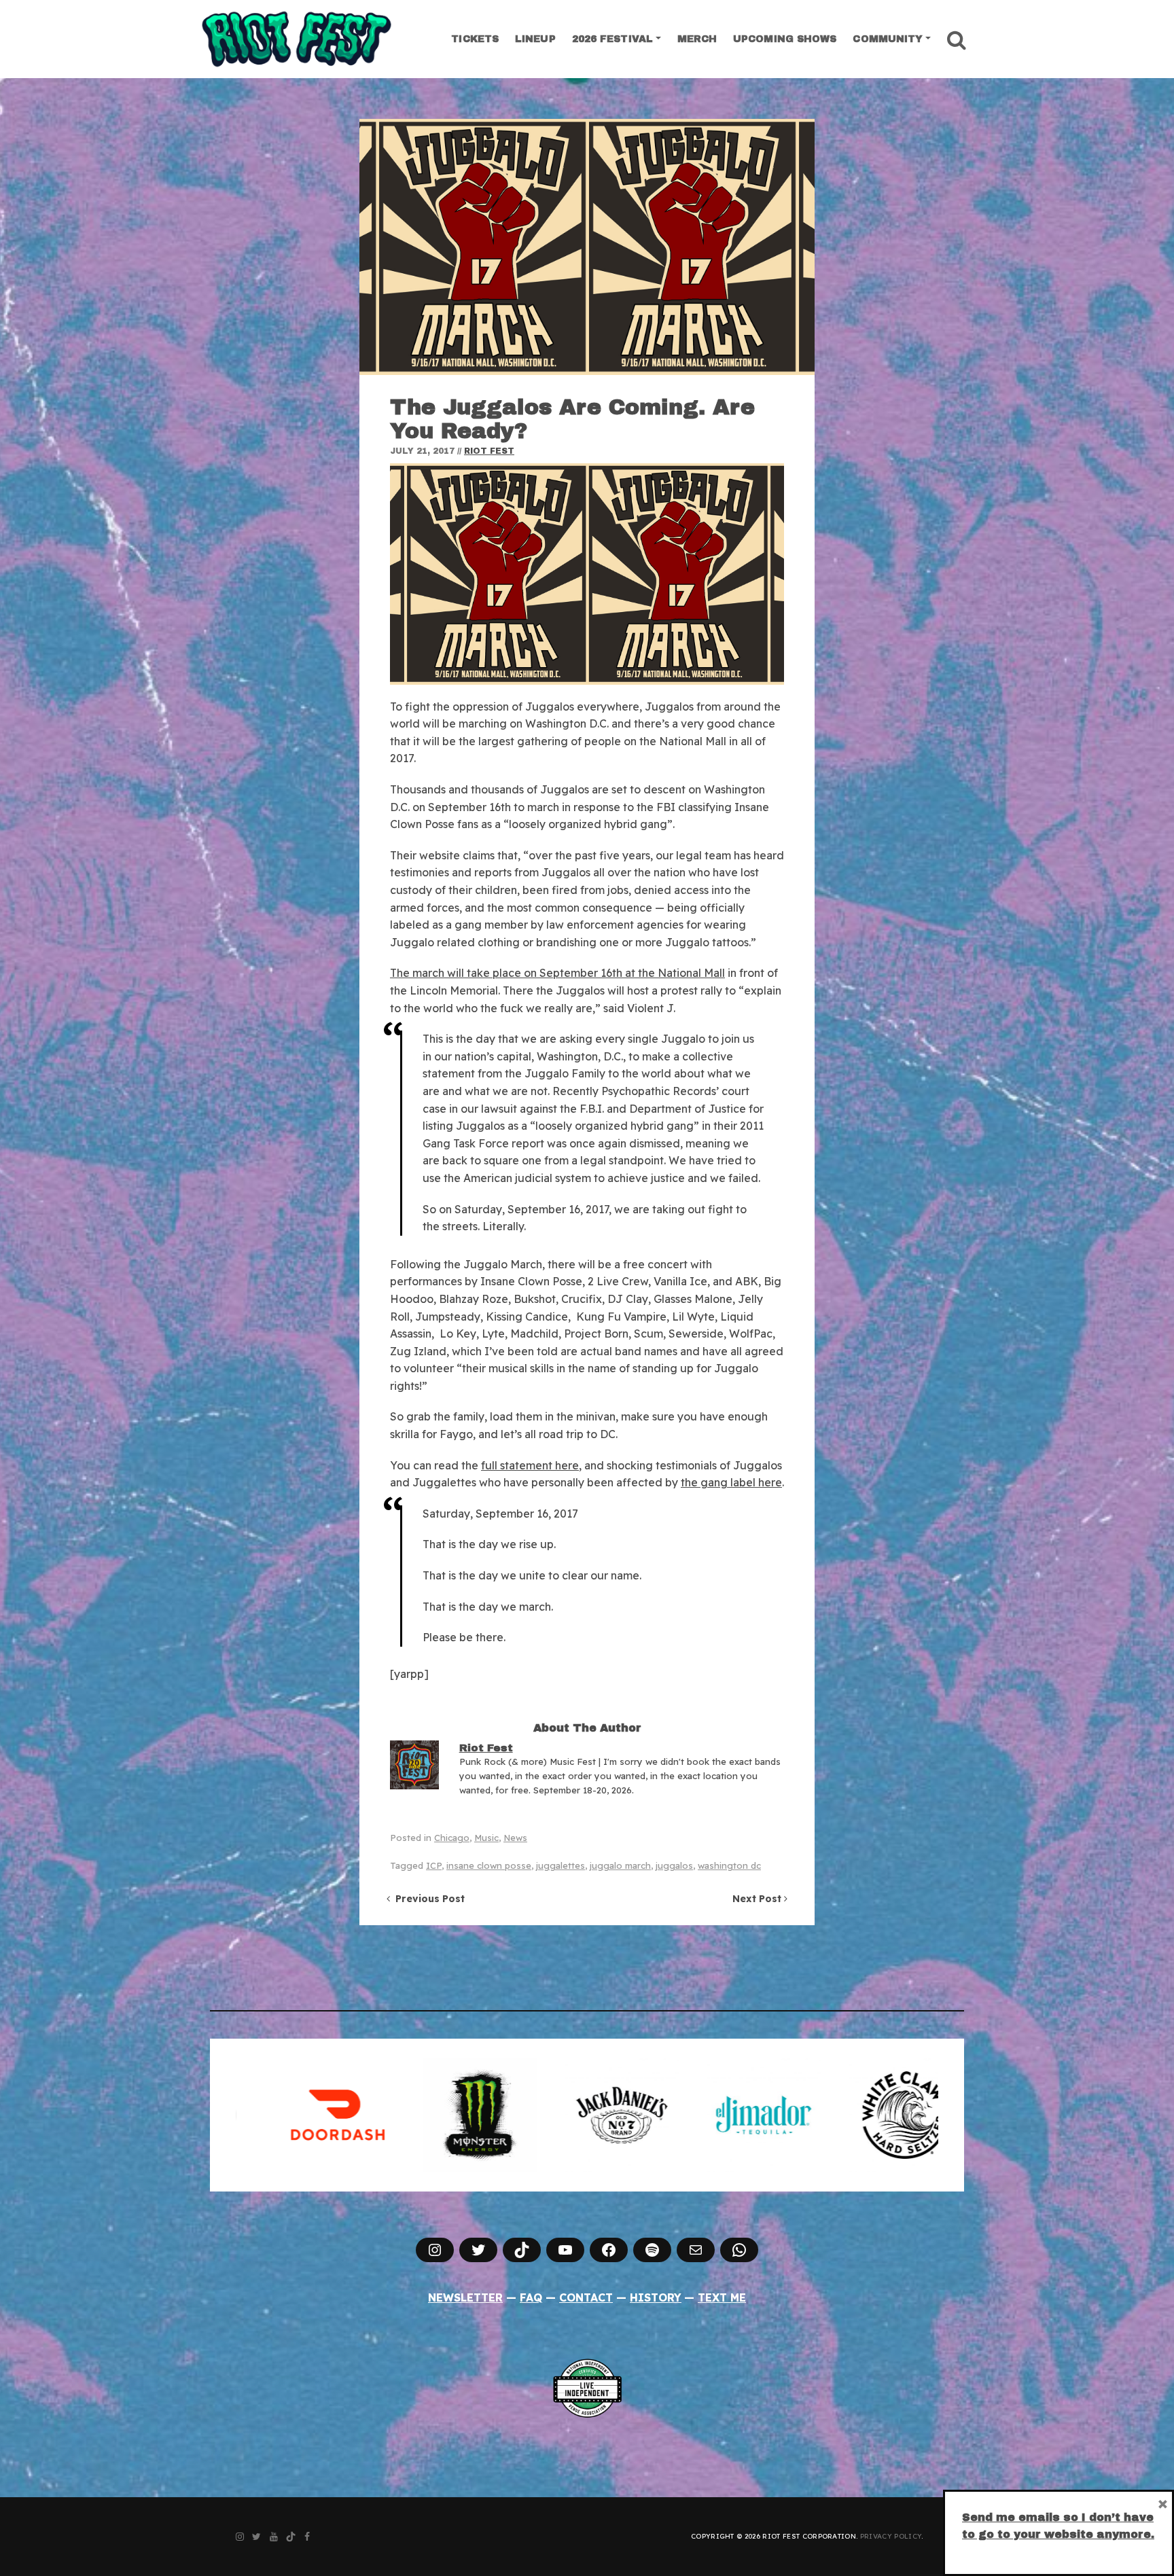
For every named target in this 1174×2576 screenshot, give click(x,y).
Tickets (475, 39)
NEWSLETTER (465, 2297)
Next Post (758, 1899)
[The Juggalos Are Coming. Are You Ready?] (587, 247)
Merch (697, 39)
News (515, 1838)
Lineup (535, 39)
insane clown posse (489, 1865)
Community (888, 39)
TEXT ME (722, 2297)
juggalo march (620, 1865)
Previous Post (427, 1899)
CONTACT (586, 2297)
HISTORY (656, 2297)
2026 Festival (612, 39)
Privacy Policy (891, 2536)
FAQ (531, 2297)
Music (486, 1838)
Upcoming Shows (785, 39)
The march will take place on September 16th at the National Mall (557, 973)
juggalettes (561, 1865)
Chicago (452, 1838)
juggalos (674, 1865)
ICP (434, 1865)
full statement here (530, 1465)
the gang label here (731, 1482)
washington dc (729, 1865)
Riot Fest (489, 451)
